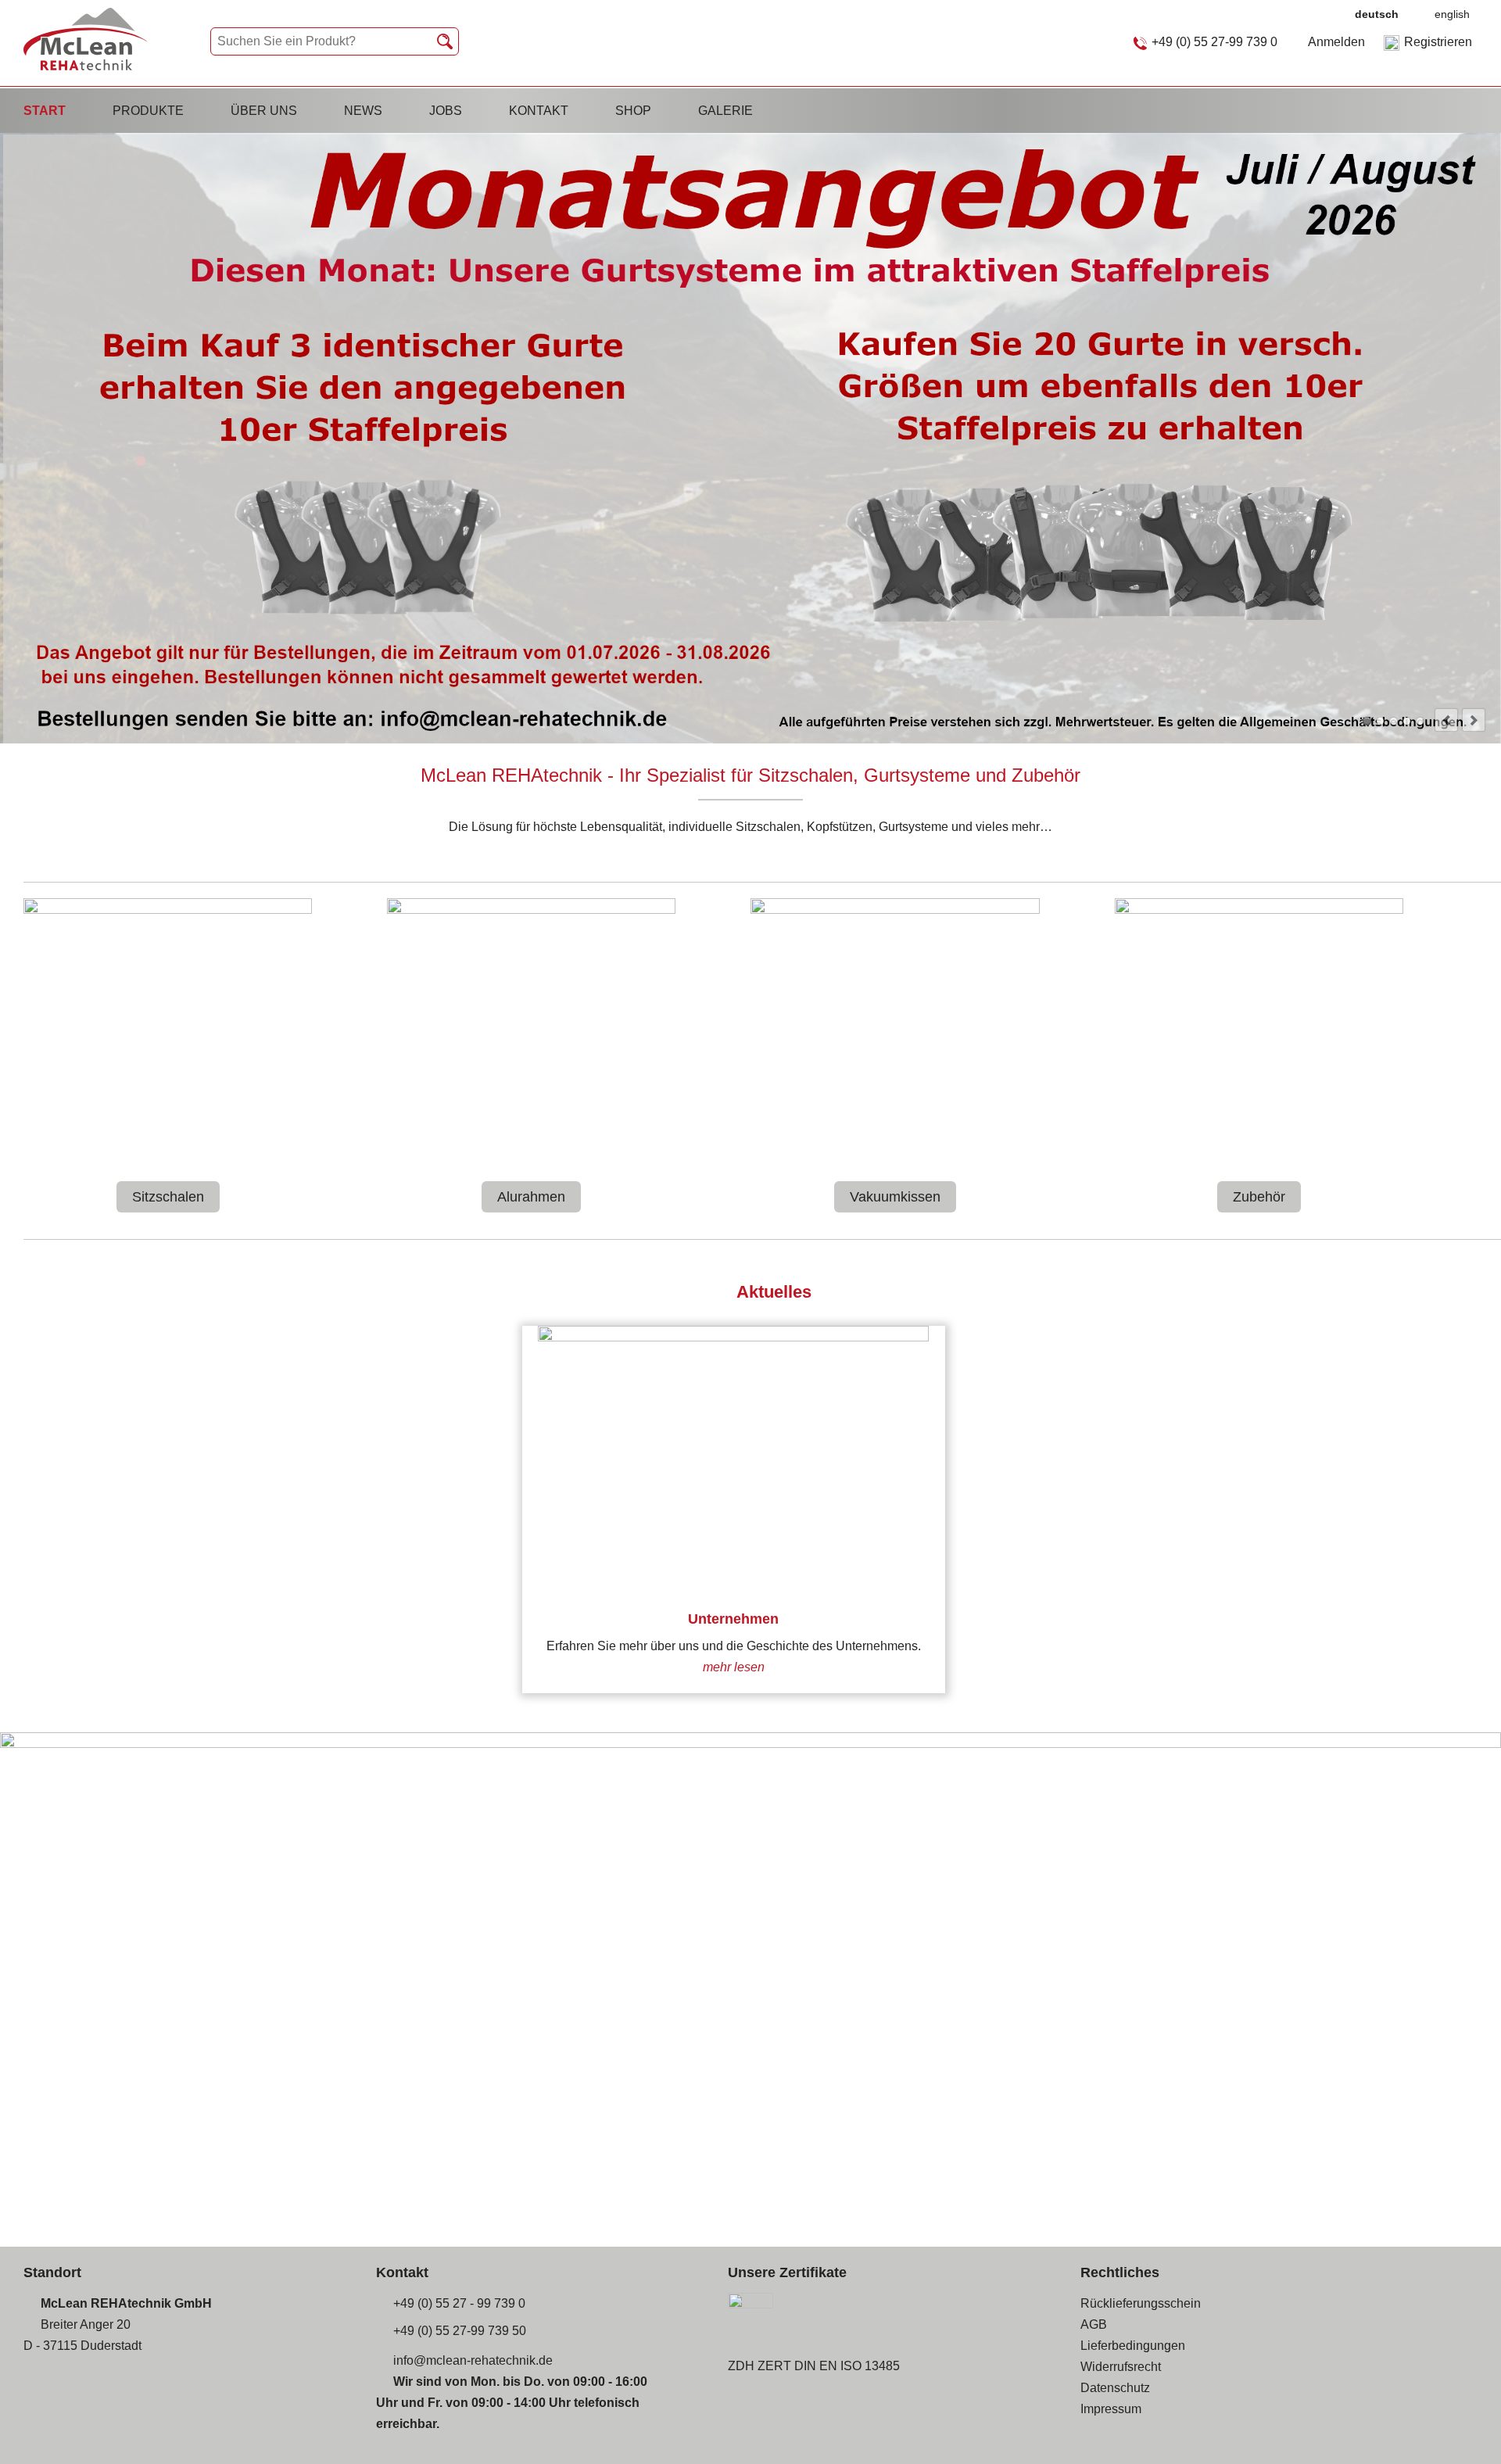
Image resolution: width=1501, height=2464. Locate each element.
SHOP (633, 111)
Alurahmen (531, 1197)
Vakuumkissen (895, 1197)
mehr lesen (734, 1667)
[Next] (1474, 720)
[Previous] (1446, 720)
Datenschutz (1115, 2388)
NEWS (363, 111)
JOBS (446, 111)
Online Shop (1420, 721)
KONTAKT (539, 111)
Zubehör (1259, 1197)
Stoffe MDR (1380, 721)
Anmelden (1336, 42)
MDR (1394, 721)
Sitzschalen (168, 1197)
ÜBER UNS (264, 111)
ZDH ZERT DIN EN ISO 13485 (814, 2366)
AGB (1094, 2324)
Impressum (1111, 2409)
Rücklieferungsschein (1141, 2303)
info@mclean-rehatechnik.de (473, 2360)
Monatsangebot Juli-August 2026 (1367, 721)
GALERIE (725, 111)
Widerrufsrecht (1121, 2367)
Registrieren (1438, 42)
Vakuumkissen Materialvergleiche (1407, 721)
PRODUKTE (148, 111)
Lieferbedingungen (1133, 2346)
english (1452, 14)
